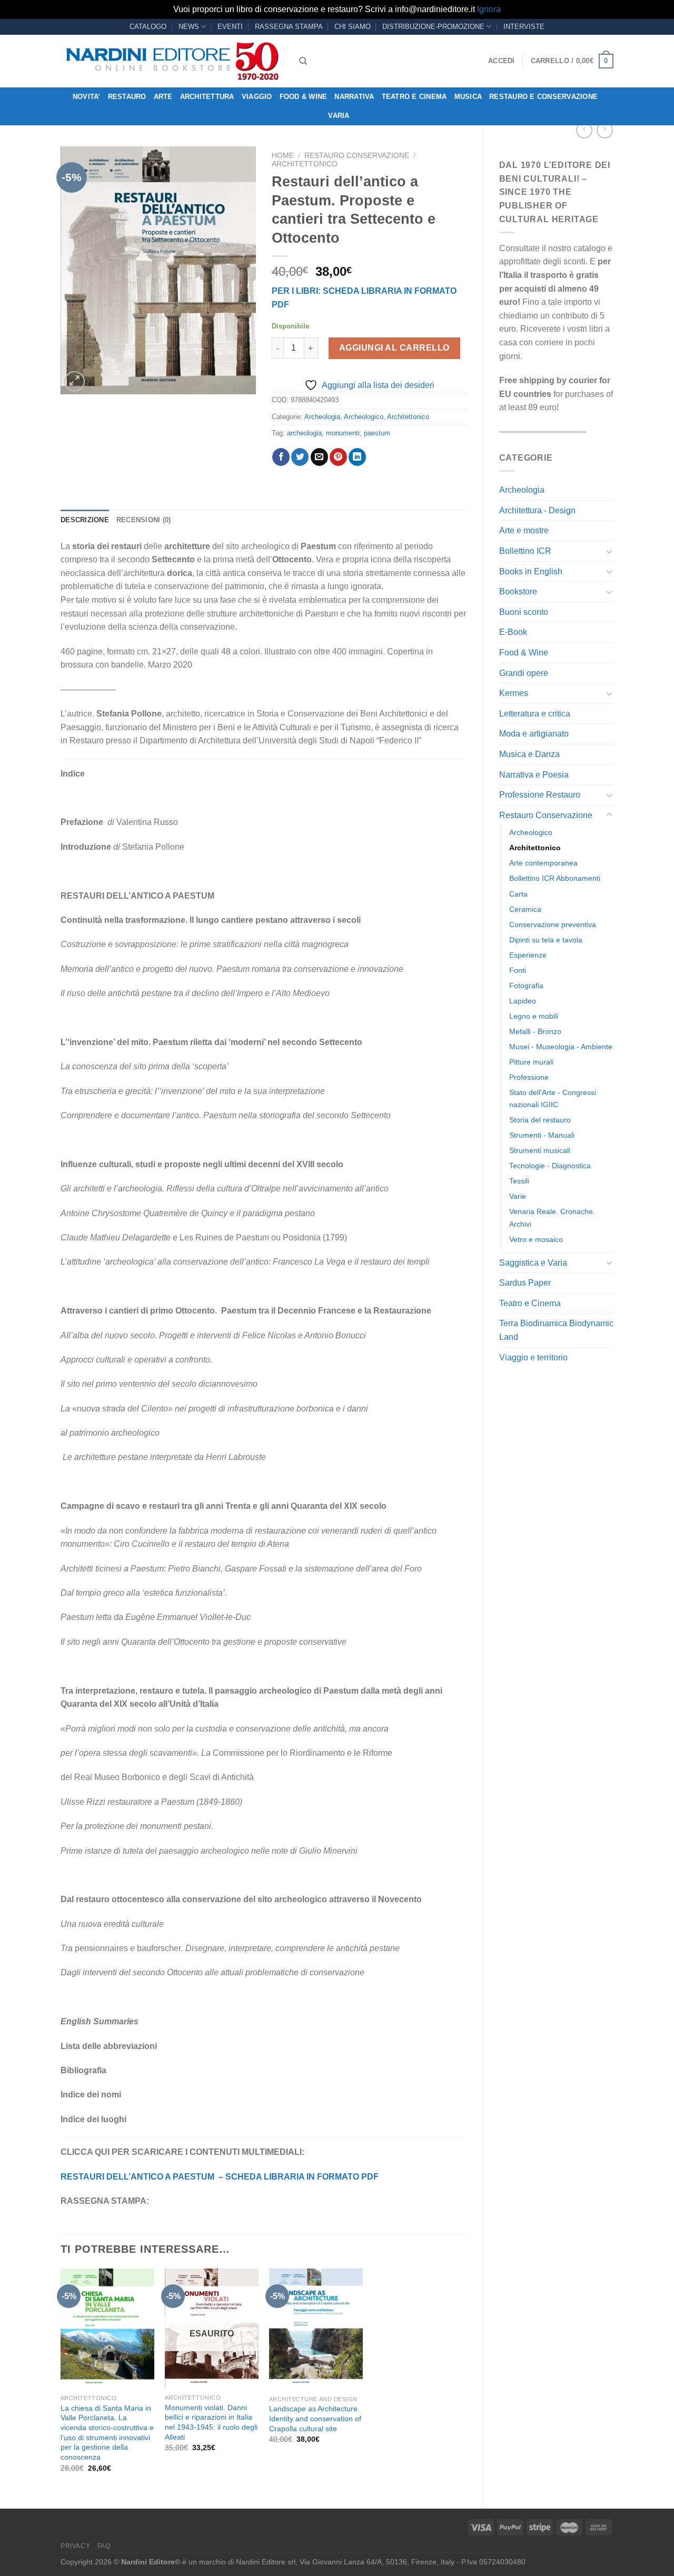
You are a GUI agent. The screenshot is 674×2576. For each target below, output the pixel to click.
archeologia (304, 433)
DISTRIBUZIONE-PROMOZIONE (433, 27)
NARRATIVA (354, 97)
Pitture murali (531, 1062)
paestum (377, 433)
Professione (529, 1077)
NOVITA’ (87, 97)
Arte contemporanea (543, 863)
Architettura (207, 97)
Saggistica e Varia (533, 1263)
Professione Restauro (540, 795)
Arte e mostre (524, 530)
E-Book (513, 632)
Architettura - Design (537, 510)
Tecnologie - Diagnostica (550, 1166)
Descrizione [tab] (85, 520)
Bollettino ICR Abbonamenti (555, 878)
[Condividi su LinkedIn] (357, 457)
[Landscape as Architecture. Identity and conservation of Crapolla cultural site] (316, 2329)
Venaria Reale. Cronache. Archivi (552, 1217)
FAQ (104, 2546)
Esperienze (528, 955)
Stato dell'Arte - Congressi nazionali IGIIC (553, 1098)
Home (283, 156)
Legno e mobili (534, 1016)
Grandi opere (524, 673)
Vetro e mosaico (536, 1239)
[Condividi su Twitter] (300, 457)
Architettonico (535, 848)
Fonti (518, 970)
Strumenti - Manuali (542, 1135)
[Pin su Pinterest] (338, 457)
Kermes (514, 693)
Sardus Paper (525, 1283)
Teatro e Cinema (414, 97)
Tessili (519, 1181)
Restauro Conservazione (546, 815)
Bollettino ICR (525, 551)
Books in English (531, 571)
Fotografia (526, 986)
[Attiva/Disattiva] (609, 551)
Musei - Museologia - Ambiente (561, 1047)
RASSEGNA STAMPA (289, 27)
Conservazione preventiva (553, 924)
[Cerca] (303, 61)
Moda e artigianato (534, 734)
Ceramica (525, 909)
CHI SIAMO (353, 27)
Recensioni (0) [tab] (144, 520)
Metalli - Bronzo (535, 1031)
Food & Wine (304, 97)
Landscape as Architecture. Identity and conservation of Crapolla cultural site (315, 2418)
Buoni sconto (524, 612)
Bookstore (518, 591)
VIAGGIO (257, 97)
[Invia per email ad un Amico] (319, 457)
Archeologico (531, 832)
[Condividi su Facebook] (281, 457)
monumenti (343, 433)
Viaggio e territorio (533, 1357)
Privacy (75, 2546)
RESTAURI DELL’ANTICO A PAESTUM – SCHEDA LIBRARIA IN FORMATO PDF (220, 2177)
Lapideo (523, 1001)
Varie (518, 1196)
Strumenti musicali (540, 1150)
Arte (163, 97)
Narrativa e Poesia (534, 775)
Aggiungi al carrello (394, 348)
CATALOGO (148, 27)
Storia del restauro (540, 1120)
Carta (518, 894)
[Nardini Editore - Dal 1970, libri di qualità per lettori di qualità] (172, 61)
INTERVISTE (524, 27)
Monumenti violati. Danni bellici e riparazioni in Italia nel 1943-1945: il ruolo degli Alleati (211, 2422)
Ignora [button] (489, 9)
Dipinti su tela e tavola (546, 940)
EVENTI (230, 27)
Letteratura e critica (535, 714)
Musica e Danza (529, 754)
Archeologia (522, 490)
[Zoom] (75, 381)
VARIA (339, 116)
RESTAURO (127, 97)
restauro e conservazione (543, 97)
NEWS (189, 27)
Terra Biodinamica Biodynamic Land (556, 1330)
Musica (468, 97)
